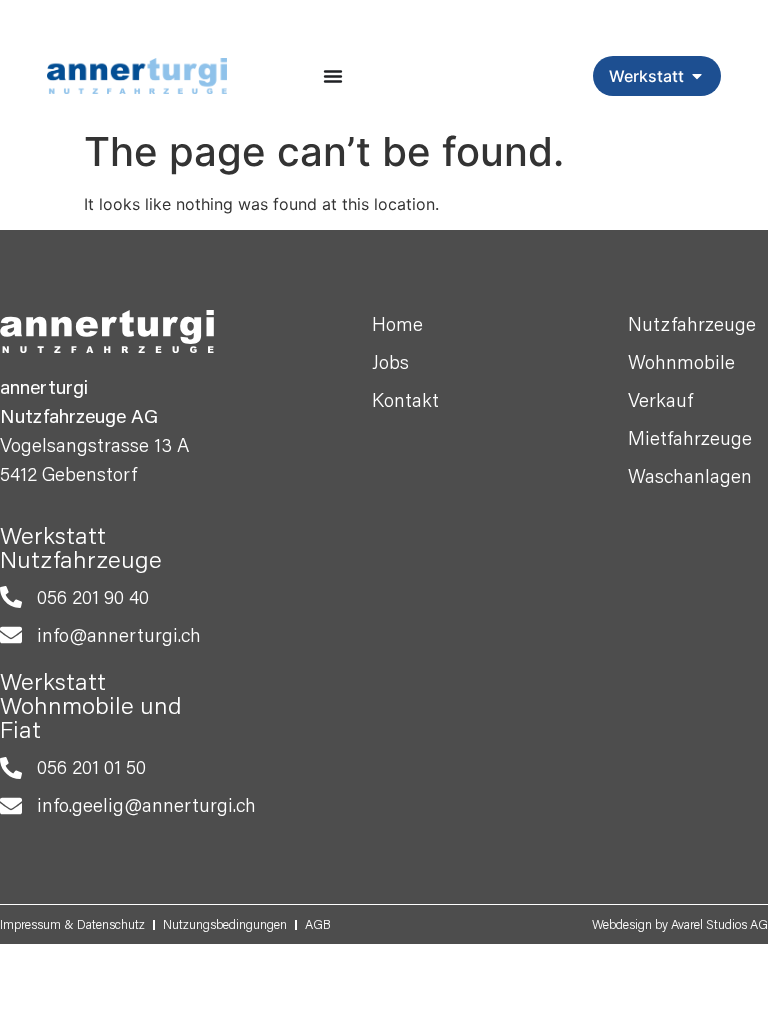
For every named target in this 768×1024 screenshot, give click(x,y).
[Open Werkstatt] (697, 76)
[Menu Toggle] (333, 76)
